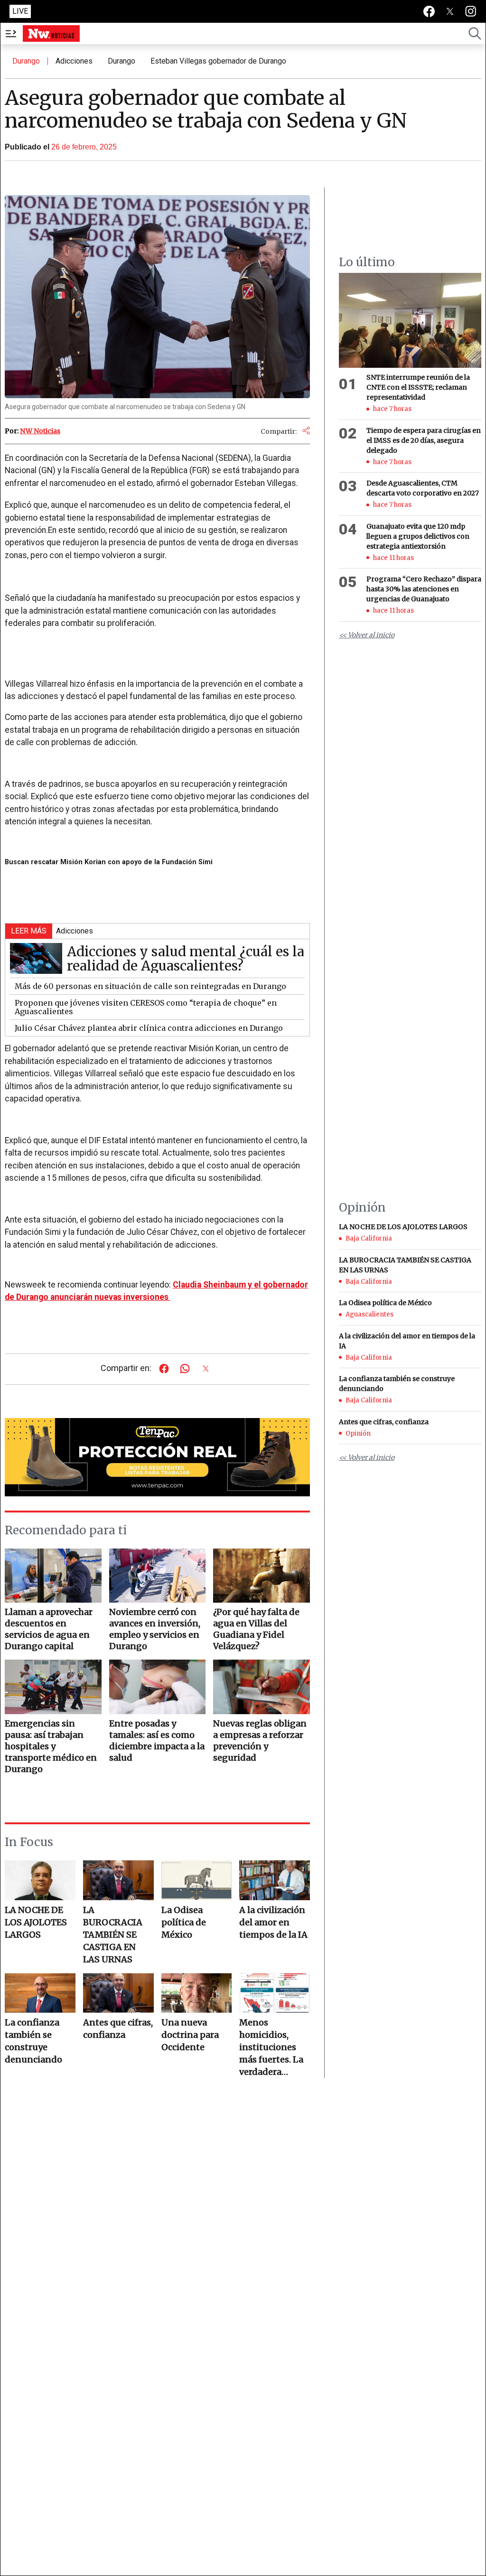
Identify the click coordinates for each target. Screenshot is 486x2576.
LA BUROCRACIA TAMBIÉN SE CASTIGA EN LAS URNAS (113, 1935)
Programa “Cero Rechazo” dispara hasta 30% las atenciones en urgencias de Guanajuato (424, 589)
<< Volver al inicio (367, 635)
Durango (26, 61)
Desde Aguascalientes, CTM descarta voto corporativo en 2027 (423, 488)
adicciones (74, 61)
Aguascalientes (369, 1314)
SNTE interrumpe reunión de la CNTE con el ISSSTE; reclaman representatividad (418, 387)
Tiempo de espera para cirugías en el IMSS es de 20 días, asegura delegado (424, 440)
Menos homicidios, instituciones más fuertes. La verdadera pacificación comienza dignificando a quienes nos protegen (271, 2048)
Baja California (369, 1238)
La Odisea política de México (184, 1922)
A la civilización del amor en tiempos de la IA (273, 1922)
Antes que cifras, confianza (118, 2029)
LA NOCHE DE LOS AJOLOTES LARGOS (36, 1922)
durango (121, 61)
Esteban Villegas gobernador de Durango (218, 61)
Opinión (358, 1433)
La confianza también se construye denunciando (33, 2041)
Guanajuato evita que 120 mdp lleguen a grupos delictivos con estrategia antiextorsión (418, 536)
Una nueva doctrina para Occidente (190, 2035)
